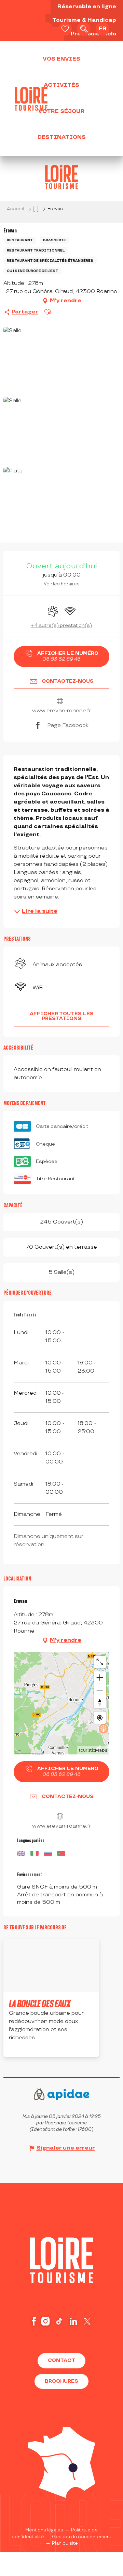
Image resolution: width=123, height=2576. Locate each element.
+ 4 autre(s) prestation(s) (61, 625)
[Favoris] (65, 29)
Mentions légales (44, 2485)
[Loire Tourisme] (31, 99)
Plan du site (65, 2498)
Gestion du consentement (82, 2491)
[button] (84, 29)
